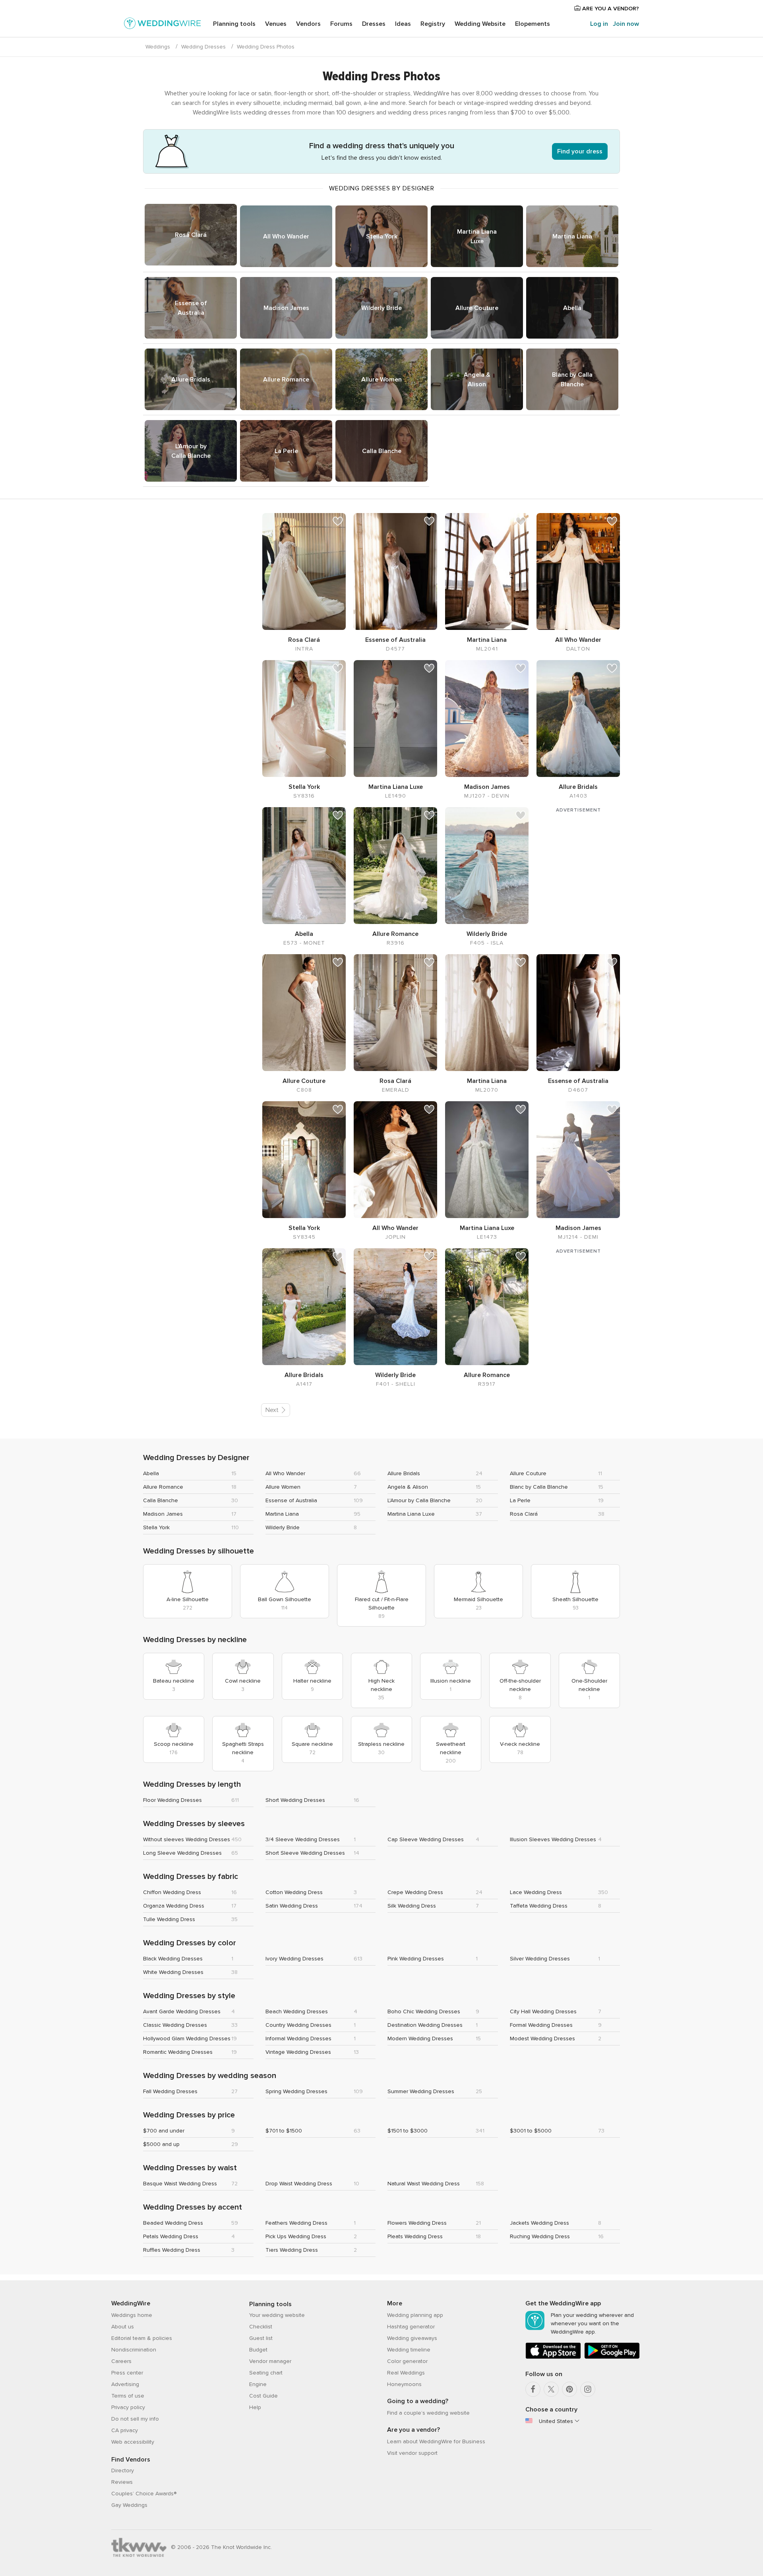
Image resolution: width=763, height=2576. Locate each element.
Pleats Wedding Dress (415, 2236)
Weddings (158, 47)
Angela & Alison (477, 380)
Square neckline (312, 1744)
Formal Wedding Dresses (541, 2025)
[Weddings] (163, 25)
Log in (599, 24)
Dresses (374, 24)
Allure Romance (286, 380)
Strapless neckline (381, 1744)
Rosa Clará (191, 235)
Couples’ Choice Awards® (144, 2494)
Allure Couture (477, 308)
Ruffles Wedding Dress (172, 2250)
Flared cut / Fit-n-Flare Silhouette (382, 1604)
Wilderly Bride (381, 308)
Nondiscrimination (134, 2350)
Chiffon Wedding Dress (172, 1892)
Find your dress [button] (580, 151)
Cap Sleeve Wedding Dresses (426, 1839)
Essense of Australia (191, 308)
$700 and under (164, 2131)
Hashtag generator (411, 2327)
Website (480, 24)
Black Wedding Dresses (173, 1959)
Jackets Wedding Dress (539, 2223)
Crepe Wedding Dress (415, 1892)
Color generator (407, 2361)
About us (123, 2327)
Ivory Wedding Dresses (294, 1959)
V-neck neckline (520, 1744)
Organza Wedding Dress (174, 1906)
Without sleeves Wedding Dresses (187, 1839)
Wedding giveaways (412, 2338)
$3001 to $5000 (531, 2131)
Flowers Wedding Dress (417, 2223)
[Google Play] (612, 2357)
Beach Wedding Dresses (297, 2011)
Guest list (261, 2338)
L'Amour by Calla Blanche (191, 451)
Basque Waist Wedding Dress (180, 2184)
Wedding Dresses (203, 47)
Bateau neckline (174, 1681)
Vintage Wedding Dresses (298, 2052)
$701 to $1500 (284, 2131)
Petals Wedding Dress (171, 2236)
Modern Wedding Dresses (420, 2039)
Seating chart (266, 2373)
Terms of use (128, 2396)
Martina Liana (572, 236)
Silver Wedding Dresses (540, 1959)
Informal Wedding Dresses (298, 2039)
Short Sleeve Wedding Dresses (305, 1853)
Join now (626, 24)
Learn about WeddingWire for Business (436, 2441)
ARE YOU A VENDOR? (610, 9)
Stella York (382, 236)
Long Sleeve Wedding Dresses (182, 1853)
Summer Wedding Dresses (421, 2091)
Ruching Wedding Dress (540, 2236)
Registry (433, 24)
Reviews (122, 2482)
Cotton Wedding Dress (294, 1892)
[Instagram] (588, 2389)
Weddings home (132, 2315)
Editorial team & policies (142, 2338)
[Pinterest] (569, 2389)
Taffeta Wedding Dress (539, 1906)
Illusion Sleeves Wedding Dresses (553, 1839)
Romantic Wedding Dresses (178, 2052)
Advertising (125, 2384)
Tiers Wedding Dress (292, 2250)
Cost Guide (263, 2396)
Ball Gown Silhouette (285, 1599)
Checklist (261, 2327)
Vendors (308, 24)
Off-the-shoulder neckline (520, 1685)
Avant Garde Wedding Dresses (182, 2011)
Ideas (403, 24)
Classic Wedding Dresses (175, 2025)
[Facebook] (533, 2389)
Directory (123, 2470)
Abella (572, 308)
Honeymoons (404, 2384)
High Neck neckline (381, 1685)
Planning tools (234, 24)
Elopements (533, 24)
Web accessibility (133, 2442)
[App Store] (553, 2357)
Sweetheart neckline (451, 1748)
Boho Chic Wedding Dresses (424, 2011)
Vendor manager (270, 2361)
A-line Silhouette (188, 1599)
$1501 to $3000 (408, 2131)
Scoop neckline (174, 1744)
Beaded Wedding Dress (173, 2223)
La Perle (286, 451)
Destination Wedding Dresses (425, 2025)
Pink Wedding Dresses (416, 1959)
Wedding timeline (409, 2350)
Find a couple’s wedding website (428, 2413)
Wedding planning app (415, 2315)
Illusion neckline (451, 1681)
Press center (127, 2373)
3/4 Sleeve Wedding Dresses (303, 1839)
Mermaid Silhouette (478, 1599)
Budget (258, 2350)
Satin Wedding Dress (292, 1906)
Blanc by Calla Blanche (572, 380)
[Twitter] (551, 2389)
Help (255, 2407)
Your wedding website (277, 2315)
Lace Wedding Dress (536, 1892)
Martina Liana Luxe (477, 236)
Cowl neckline (243, 1681)
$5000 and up (161, 2144)
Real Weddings (406, 2373)
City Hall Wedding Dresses (543, 2011)
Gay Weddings (129, 2505)
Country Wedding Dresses (298, 2025)
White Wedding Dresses (173, 1972)
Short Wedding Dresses (295, 1800)
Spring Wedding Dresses (296, 2091)
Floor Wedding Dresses (172, 1800)
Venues (276, 24)
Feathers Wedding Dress (296, 2223)
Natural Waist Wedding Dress (424, 2184)
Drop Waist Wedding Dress (299, 2184)
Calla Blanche (382, 451)
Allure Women (381, 380)
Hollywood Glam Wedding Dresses (187, 2039)
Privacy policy (128, 2407)
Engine (258, 2384)
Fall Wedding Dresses (170, 2091)
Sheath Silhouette (575, 1599)
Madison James (286, 308)
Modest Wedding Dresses (542, 2039)
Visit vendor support (412, 2453)
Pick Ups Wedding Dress (296, 2236)
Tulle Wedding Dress (169, 1919)
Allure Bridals (191, 380)
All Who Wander (286, 236)
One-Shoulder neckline (589, 1685)
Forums (341, 24)
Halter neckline (312, 1681)
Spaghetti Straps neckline (243, 1748)
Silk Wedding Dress (412, 1906)
